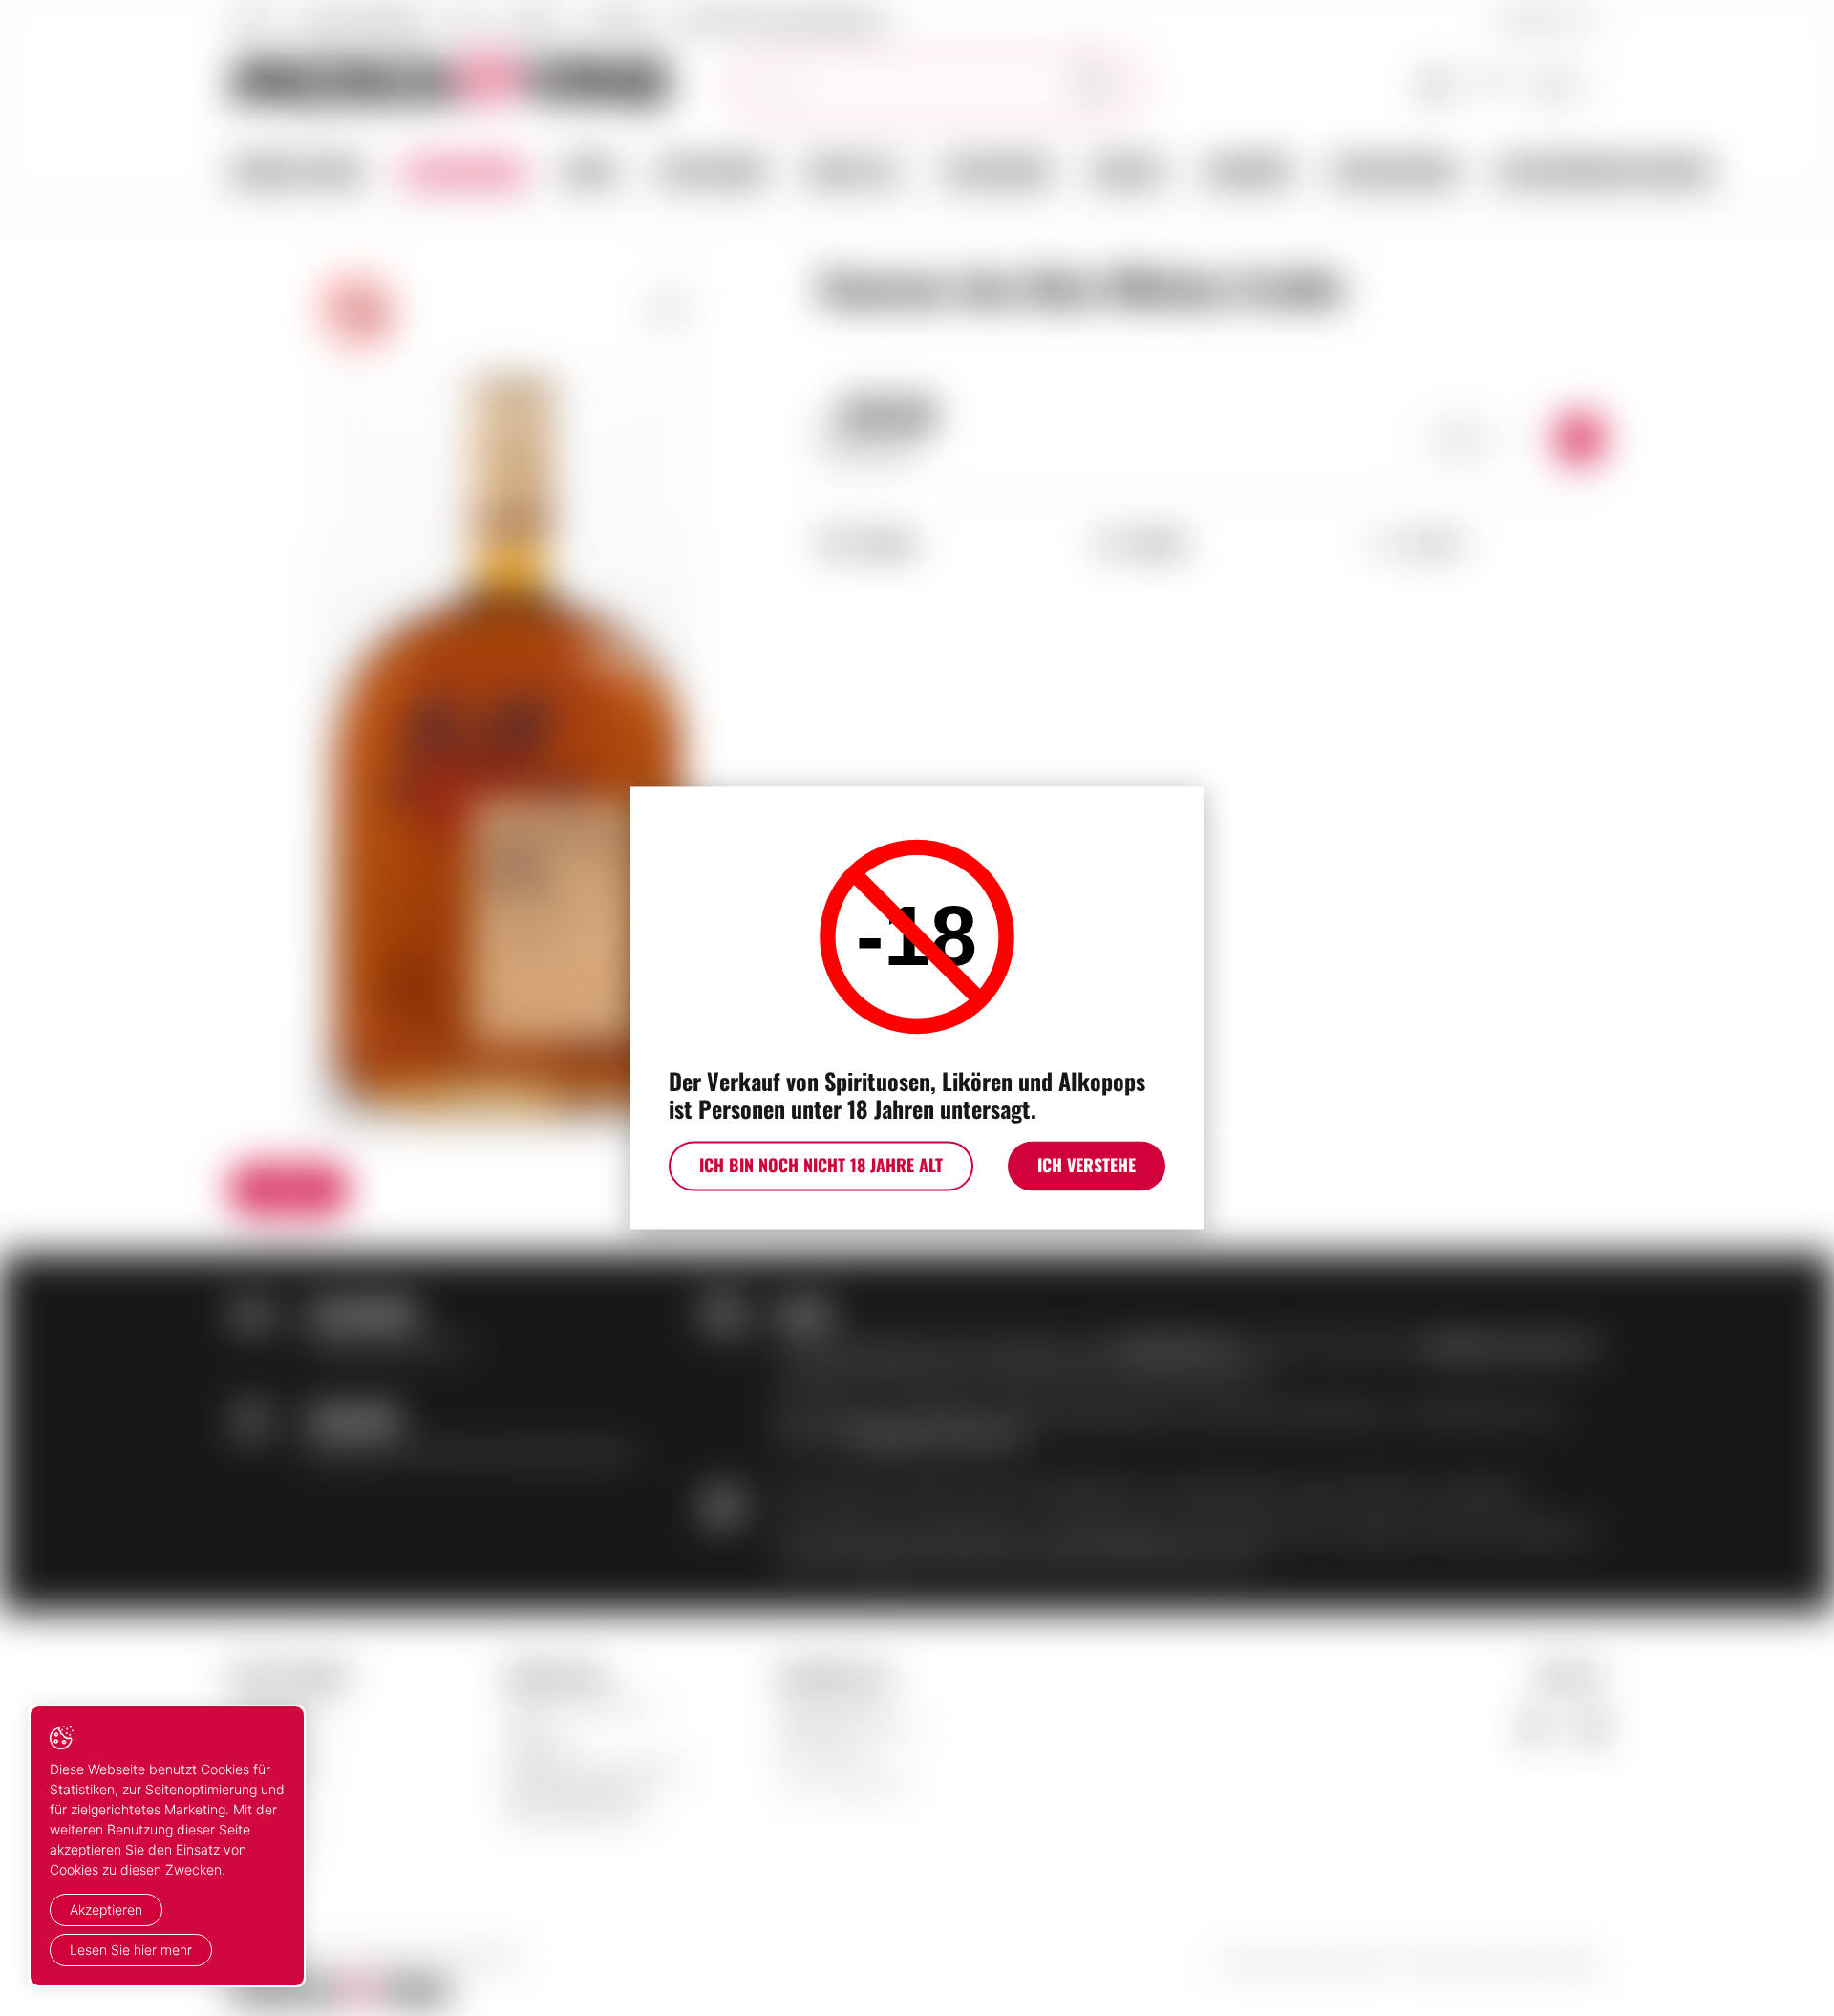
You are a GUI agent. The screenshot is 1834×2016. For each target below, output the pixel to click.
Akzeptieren (106, 1909)
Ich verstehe (1087, 1166)
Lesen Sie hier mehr (131, 1950)
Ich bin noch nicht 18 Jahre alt (821, 1166)
